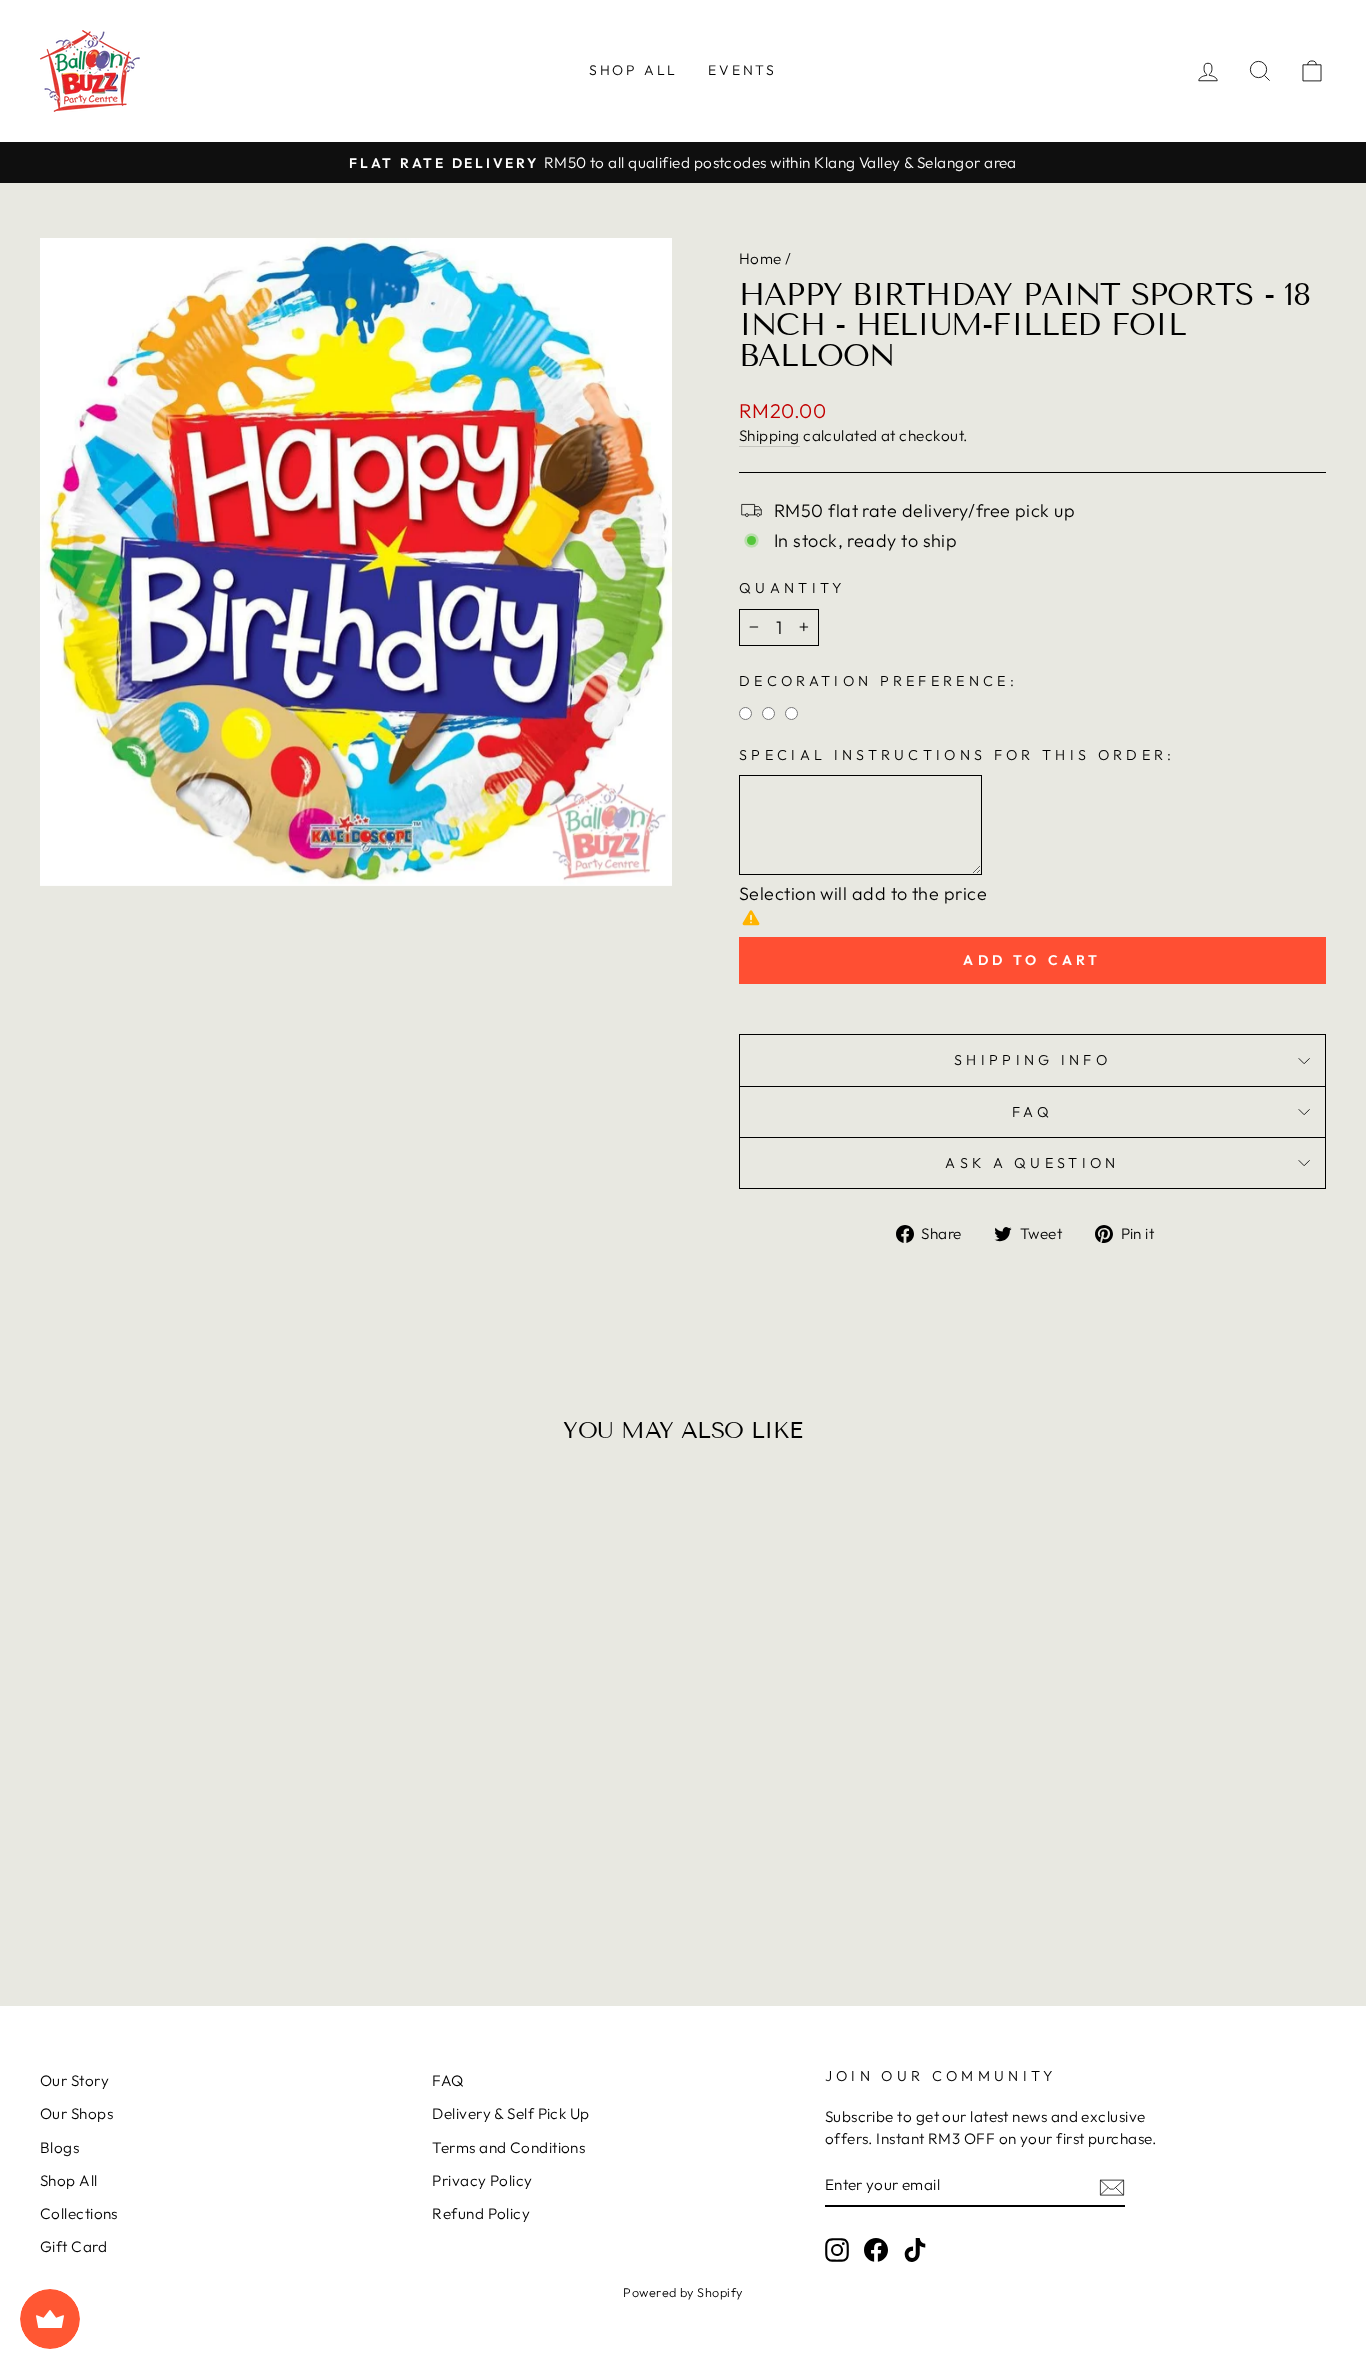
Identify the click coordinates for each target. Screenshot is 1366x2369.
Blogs (59, 2147)
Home (760, 258)
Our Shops (76, 2113)
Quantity (792, 588)
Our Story (74, 2080)
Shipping (769, 435)
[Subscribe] (1112, 2185)
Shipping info (1032, 1060)
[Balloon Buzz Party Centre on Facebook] (876, 2249)
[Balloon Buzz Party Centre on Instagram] (837, 2249)
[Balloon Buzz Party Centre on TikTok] (915, 2249)
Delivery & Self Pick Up (510, 2113)
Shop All (633, 70)
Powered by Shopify (682, 2292)
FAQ (1032, 1112)
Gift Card (73, 2246)
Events (742, 70)
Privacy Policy (482, 2180)
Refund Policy (481, 2213)
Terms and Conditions (508, 2147)
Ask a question (1032, 1163)
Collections (79, 2213)
